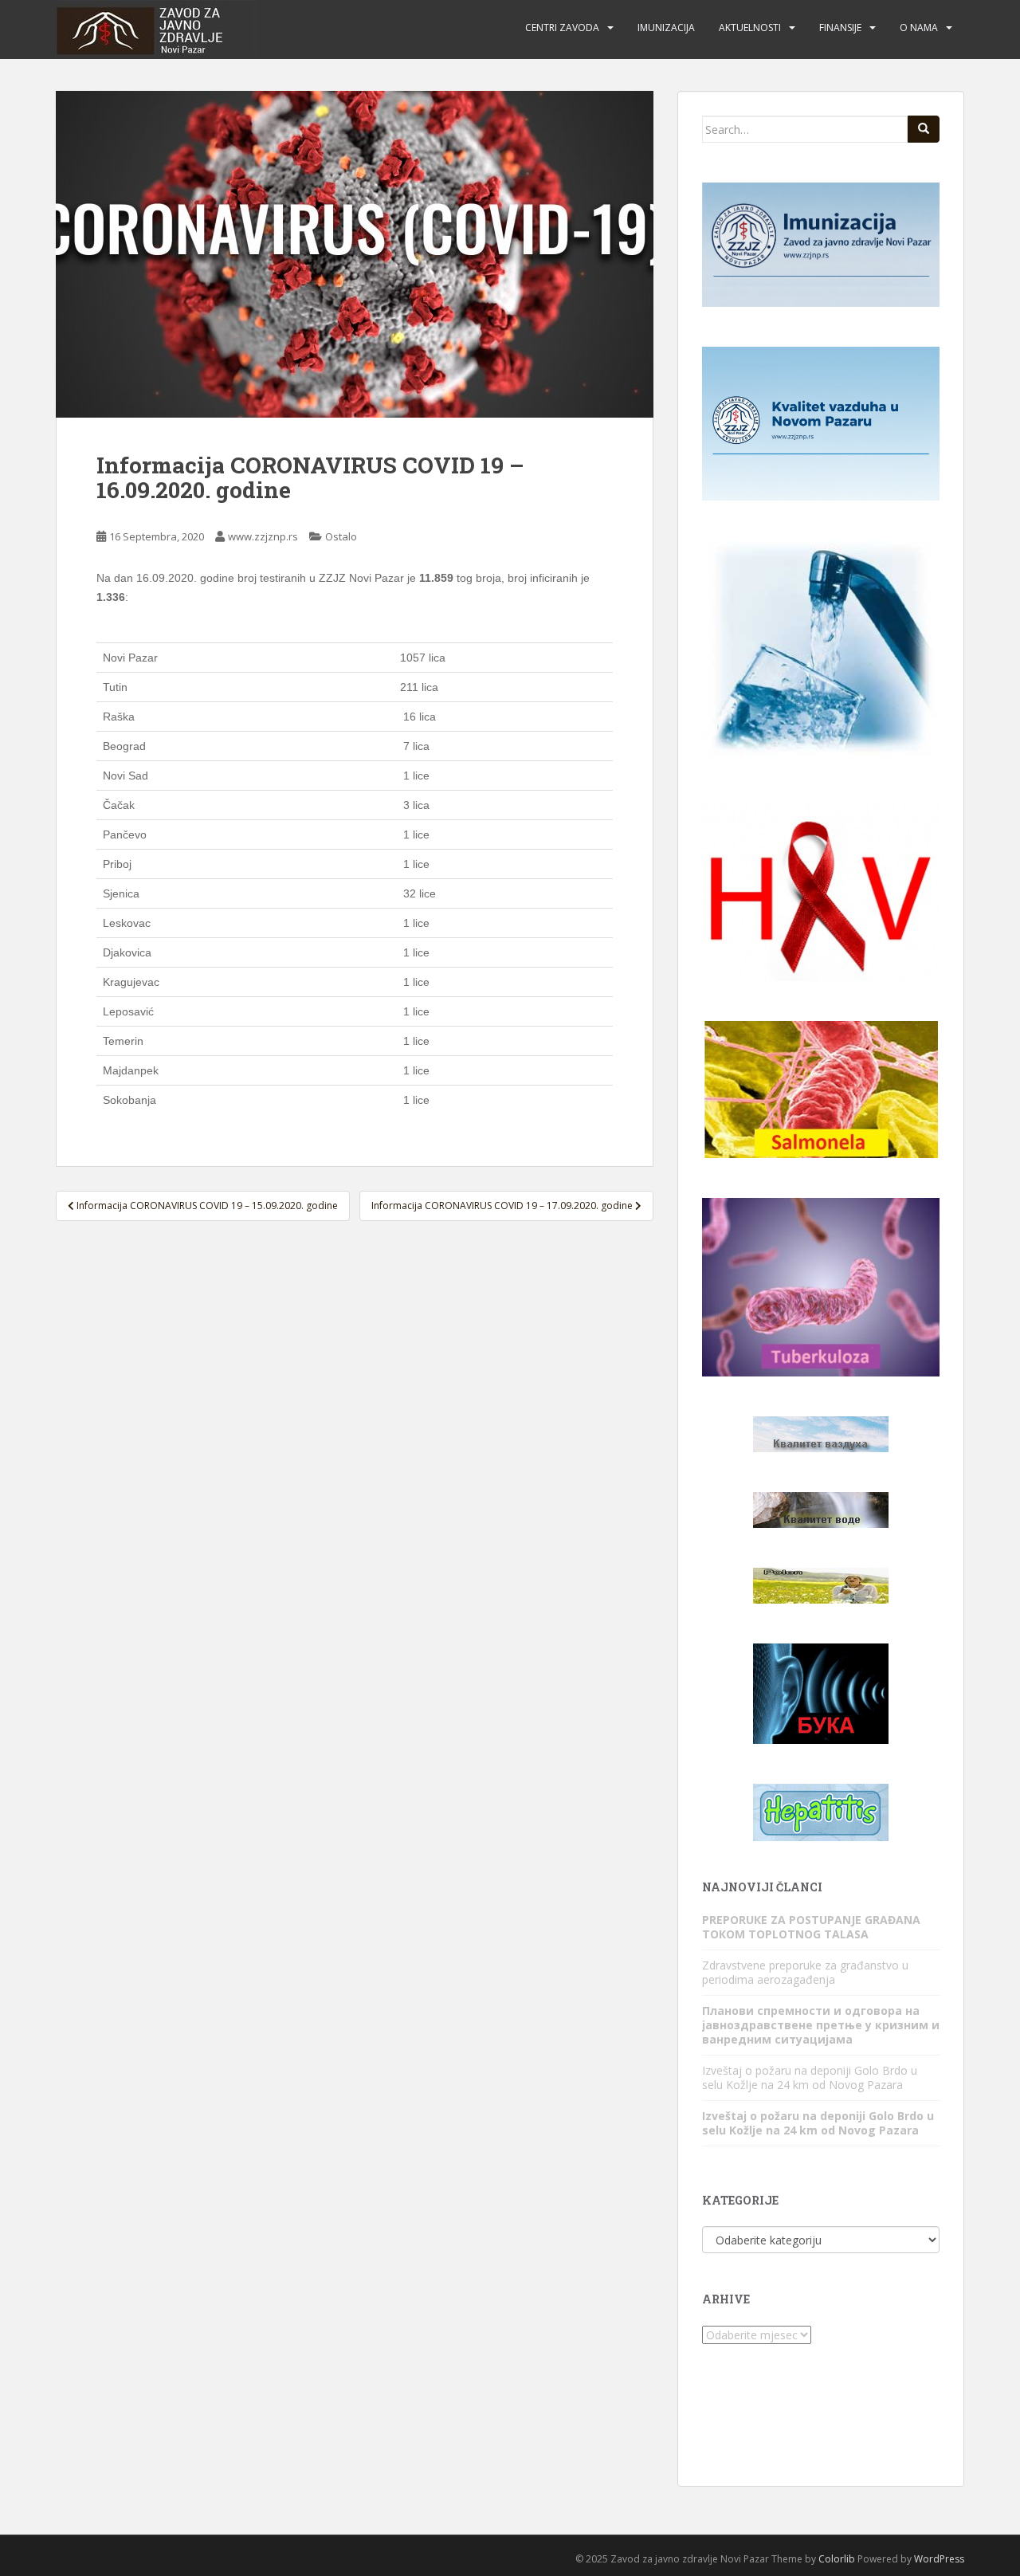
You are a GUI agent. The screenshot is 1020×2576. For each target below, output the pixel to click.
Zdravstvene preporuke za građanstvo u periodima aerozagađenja (805, 1972)
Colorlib (837, 2559)
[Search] (924, 129)
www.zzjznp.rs (263, 536)
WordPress (939, 2559)
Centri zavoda (562, 27)
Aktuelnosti (750, 27)
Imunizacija (666, 27)
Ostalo (341, 536)
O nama (919, 27)
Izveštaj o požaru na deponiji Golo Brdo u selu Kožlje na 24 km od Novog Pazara (810, 2077)
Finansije (840, 27)
